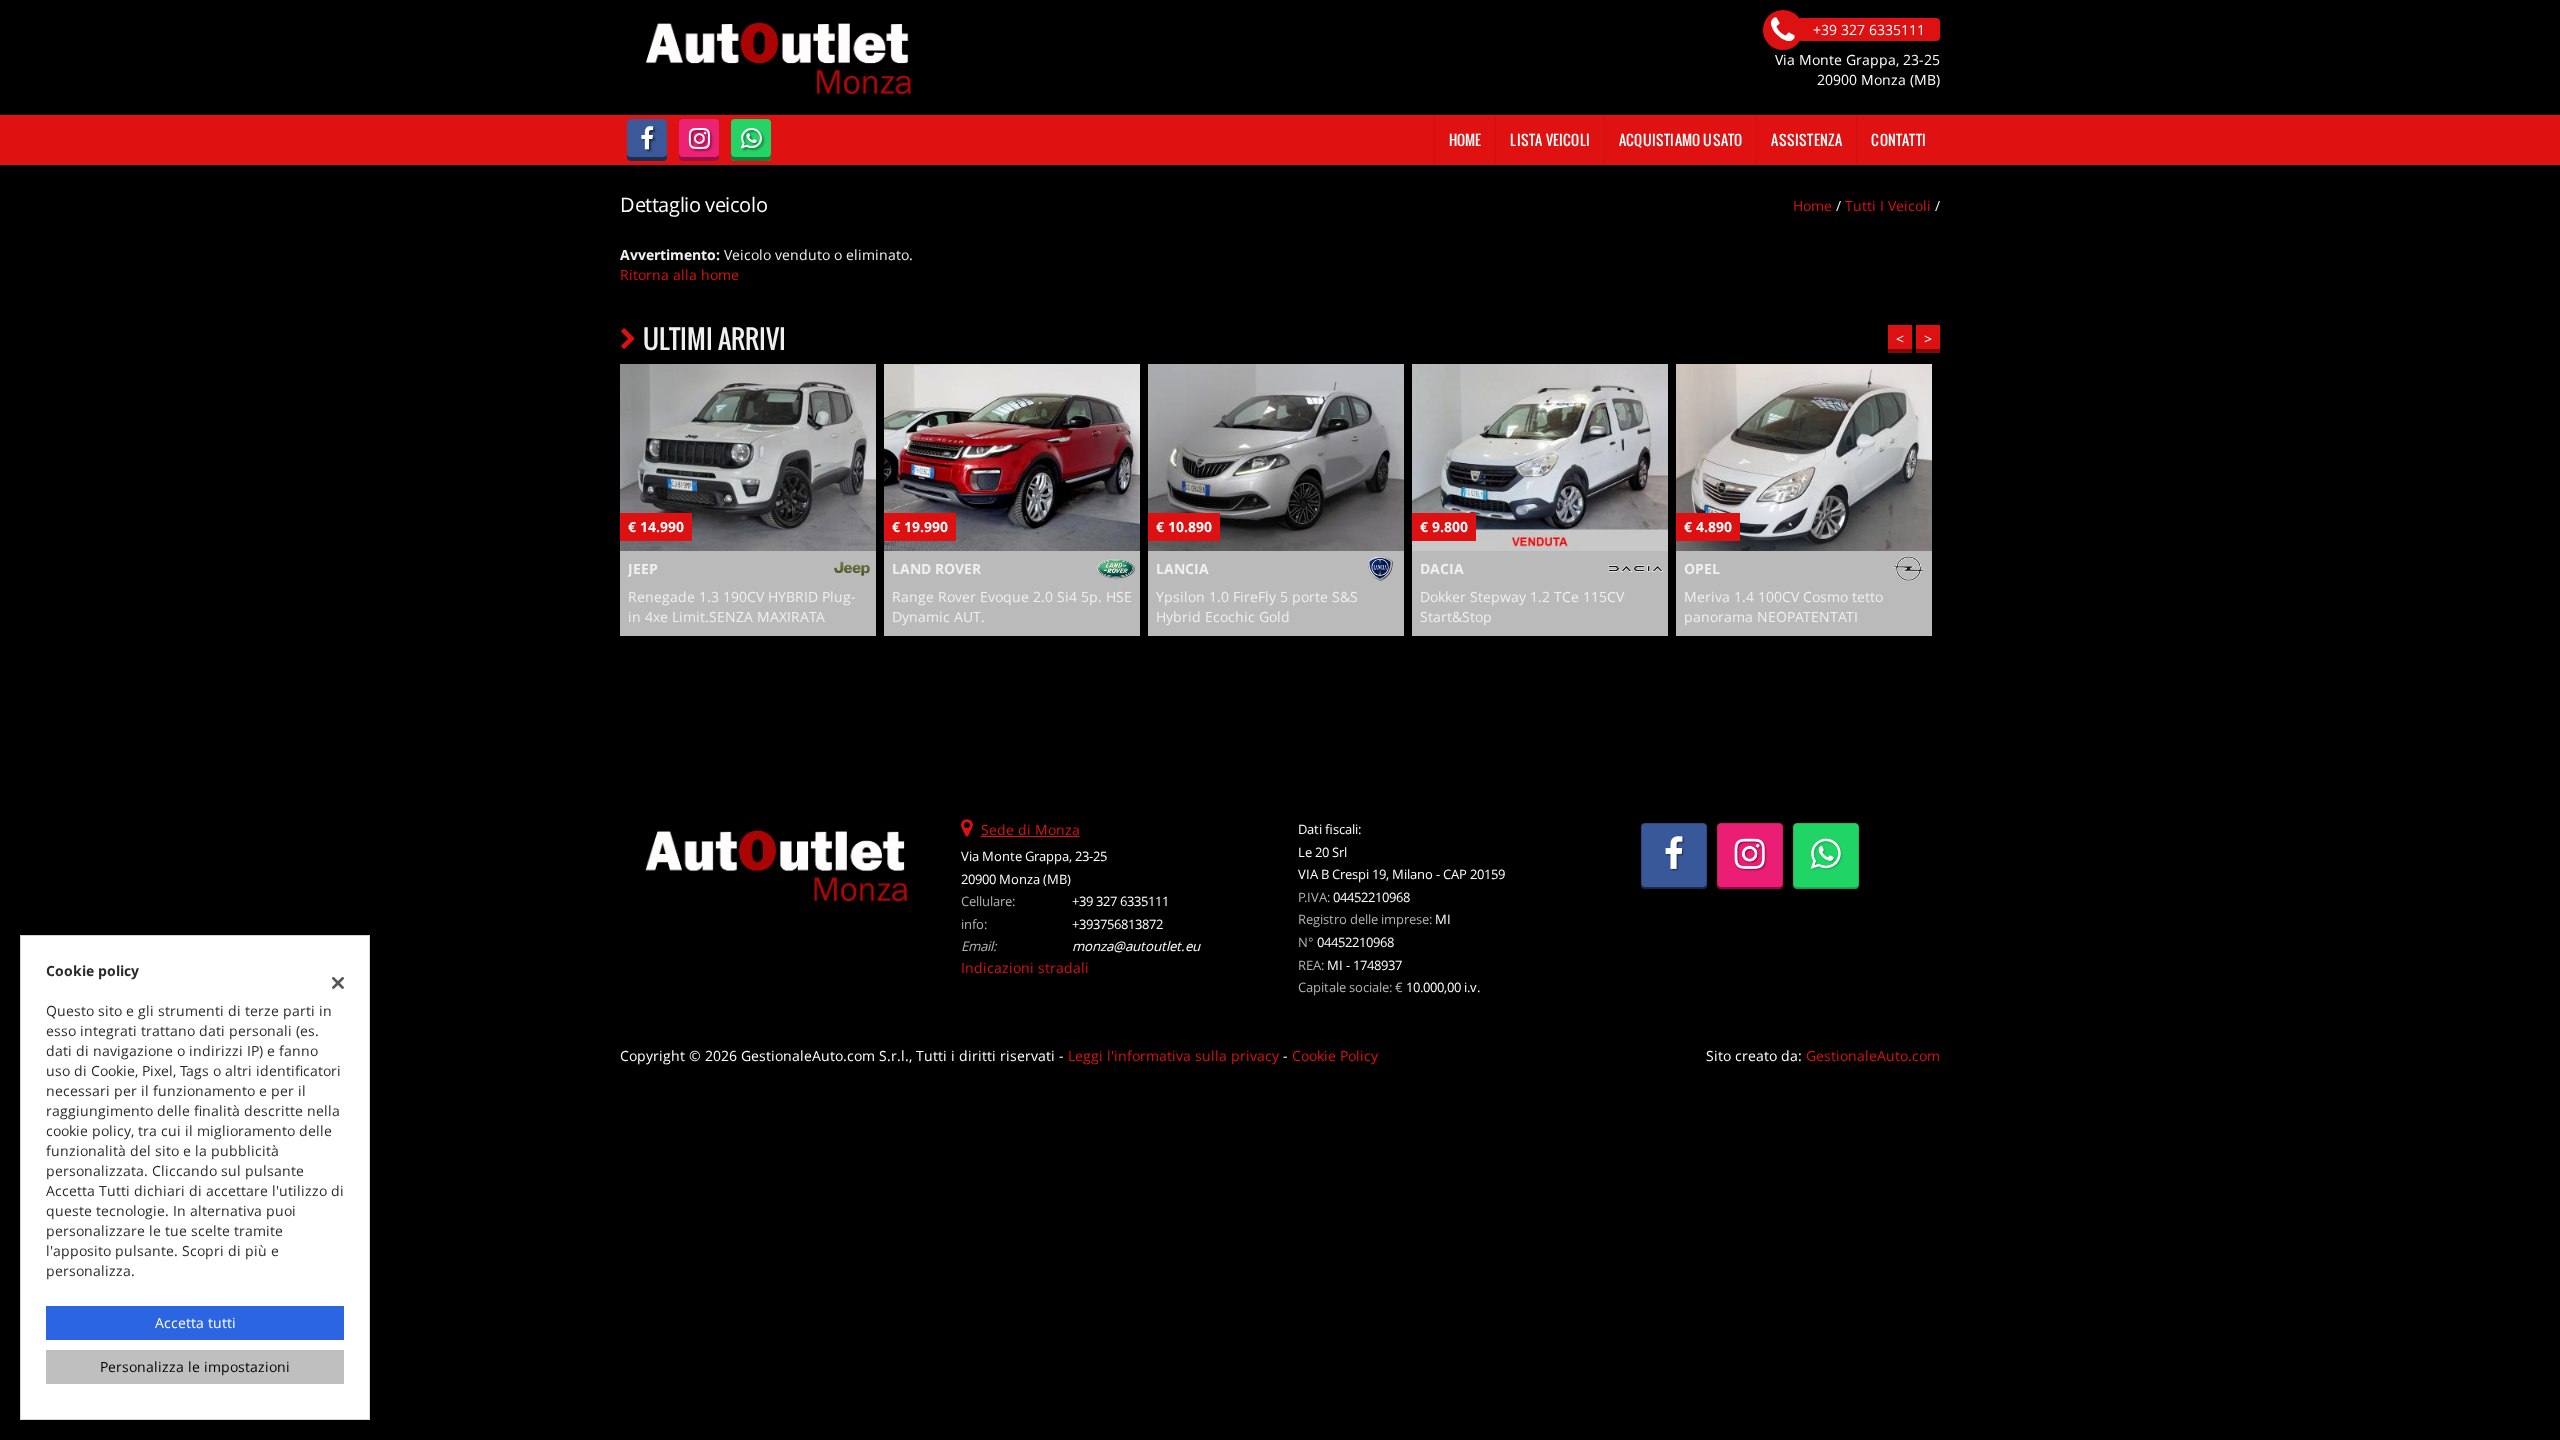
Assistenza (1806, 139)
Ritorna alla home (679, 274)
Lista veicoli (1550, 139)
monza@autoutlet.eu (1136, 946)
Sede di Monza (1030, 829)
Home (1465, 139)
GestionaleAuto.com (1873, 1055)
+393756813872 (1117, 924)
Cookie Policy (1335, 1055)
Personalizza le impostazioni (195, 1366)
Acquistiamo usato (1680, 139)
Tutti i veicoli (1888, 205)
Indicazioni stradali (1025, 967)
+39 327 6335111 (1120, 901)
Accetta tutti (195, 1322)
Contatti (1898, 139)
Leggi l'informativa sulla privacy (1173, 1055)
